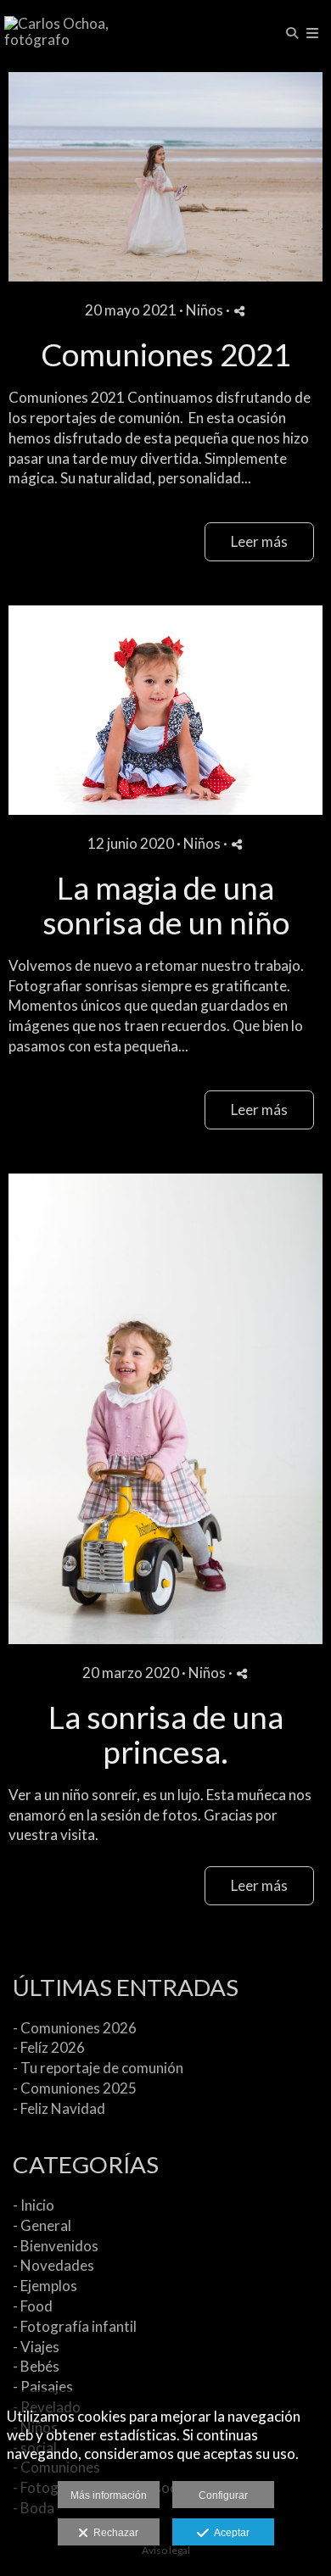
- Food (33, 2306)
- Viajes (36, 2347)
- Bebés (36, 2366)
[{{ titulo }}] (165, 177)
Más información (109, 2495)
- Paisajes (43, 2386)
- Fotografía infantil (75, 2326)
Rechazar (113, 2533)
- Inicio (34, 2205)
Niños (205, 310)
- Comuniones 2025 (75, 2088)
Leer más (259, 541)
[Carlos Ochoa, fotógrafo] (85, 32)
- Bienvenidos (56, 2246)
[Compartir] (239, 311)
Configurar (223, 2495)
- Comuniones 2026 (75, 2028)
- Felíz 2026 (49, 2047)
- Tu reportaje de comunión (98, 2068)
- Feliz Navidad (59, 2108)
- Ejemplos (45, 2286)
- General (42, 2225)
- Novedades (53, 2265)
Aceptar (229, 2533)
